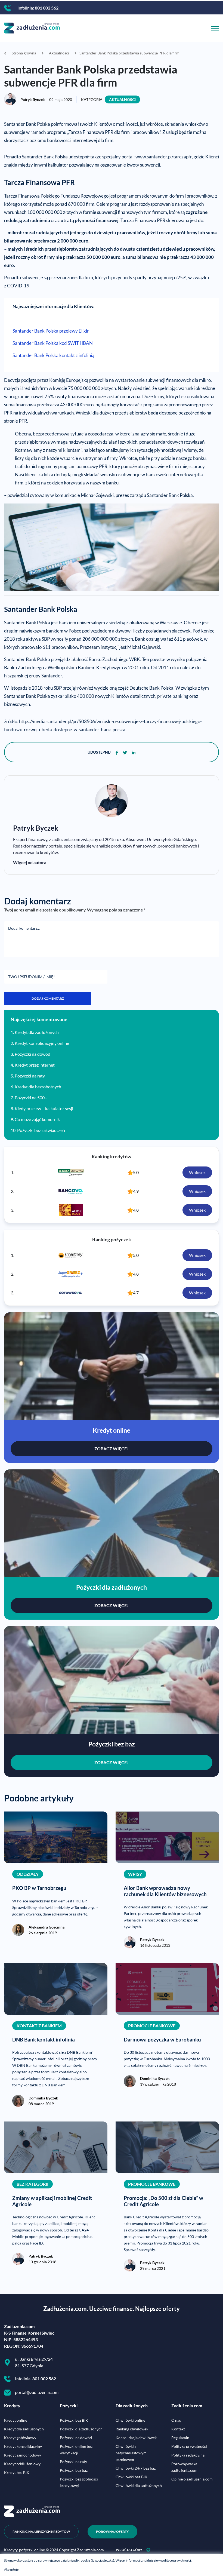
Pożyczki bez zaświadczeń (41, 1130)
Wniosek (197, 1172)
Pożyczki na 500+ (31, 1097)
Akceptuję (11, 2569)
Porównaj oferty (112, 2532)
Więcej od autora (30, 862)
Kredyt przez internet (35, 1065)
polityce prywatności (176, 2560)
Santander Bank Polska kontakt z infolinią (53, 355)
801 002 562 (47, 8)
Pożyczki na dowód (32, 1054)
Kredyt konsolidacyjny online (42, 1043)
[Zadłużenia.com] (32, 27)
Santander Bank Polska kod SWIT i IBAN (53, 343)
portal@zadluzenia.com (37, 2392)
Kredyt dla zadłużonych (37, 1032)
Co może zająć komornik (37, 1119)
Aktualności (122, 99)
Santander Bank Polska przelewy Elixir (51, 331)
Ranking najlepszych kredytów (41, 2532)
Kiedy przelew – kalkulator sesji (44, 1108)
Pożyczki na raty (30, 1076)
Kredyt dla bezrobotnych (38, 1087)
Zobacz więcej (112, 1449)
